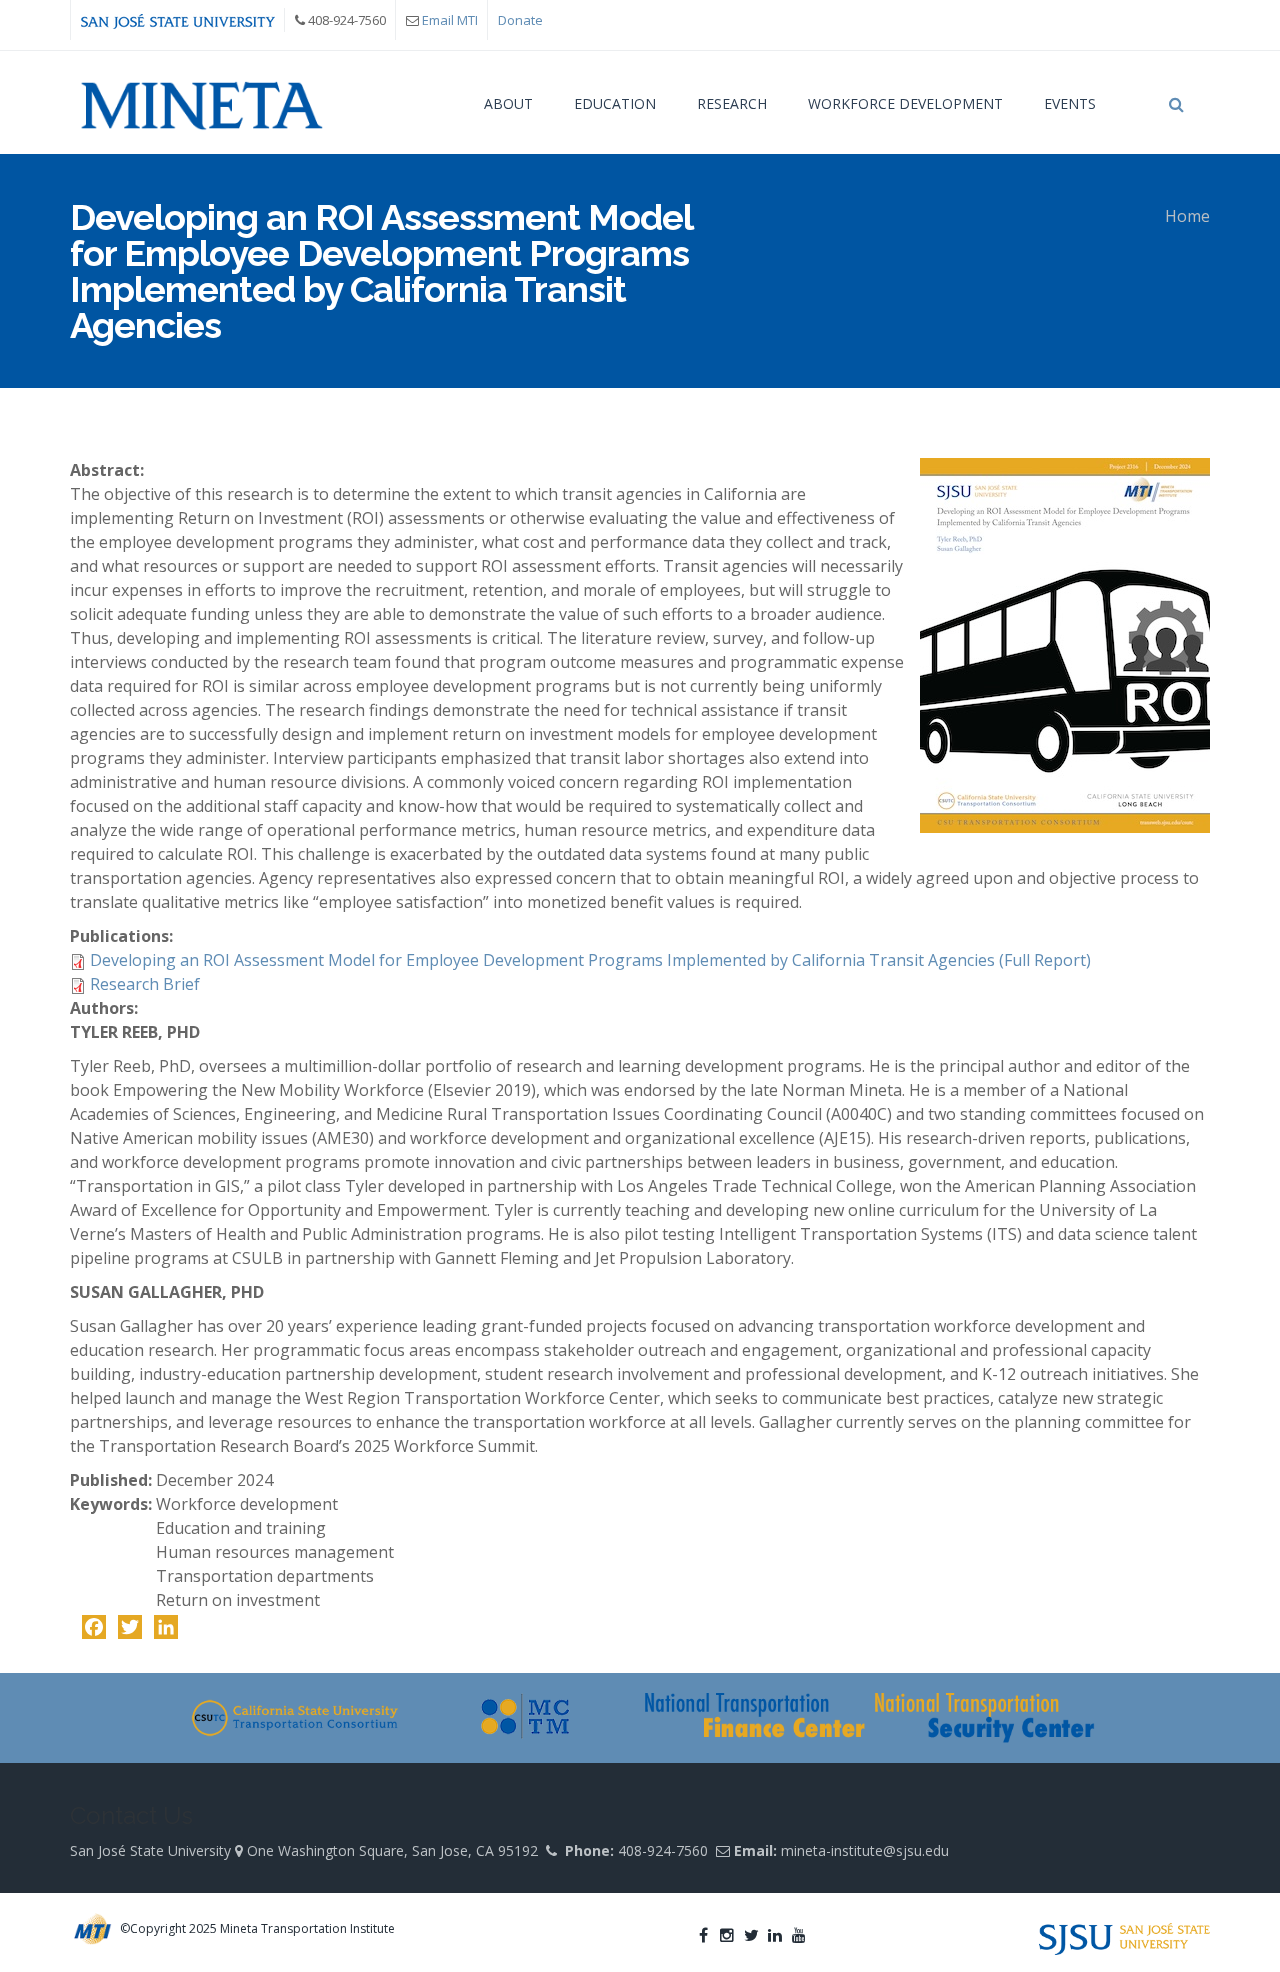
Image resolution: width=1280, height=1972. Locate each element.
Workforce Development (905, 103)
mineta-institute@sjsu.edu (865, 1850)
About (508, 103)
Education (615, 103)
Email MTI (450, 20)
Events (1070, 103)
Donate (520, 20)
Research (732, 103)
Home (1187, 216)
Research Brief (145, 984)
